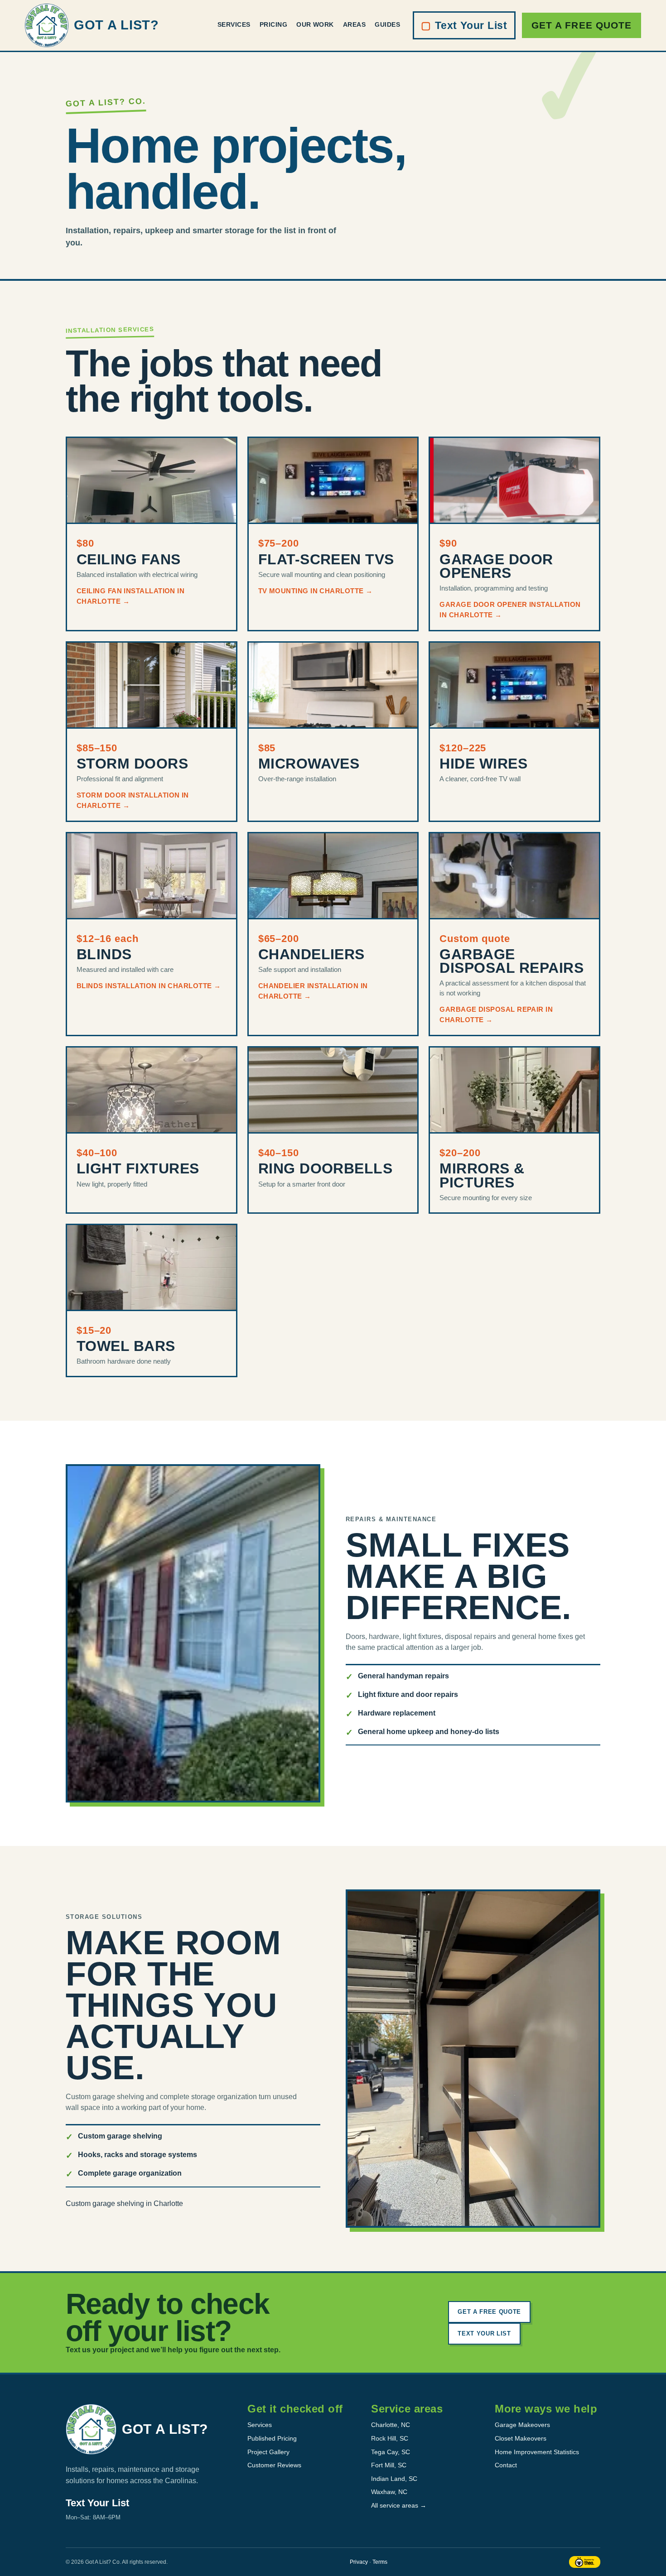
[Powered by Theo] (585, 2562)
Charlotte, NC (391, 2425)
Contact (506, 2465)
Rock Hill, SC (390, 2438)
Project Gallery (268, 2452)
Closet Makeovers (521, 2438)
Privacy (359, 2562)
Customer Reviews (274, 2465)
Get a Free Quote (582, 25)
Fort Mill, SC (389, 2465)
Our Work (315, 25)
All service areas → (399, 2505)
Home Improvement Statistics (537, 2452)
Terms (380, 2562)
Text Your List (464, 25)
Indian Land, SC (394, 2479)
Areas (354, 25)
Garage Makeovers (522, 2425)
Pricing (273, 25)
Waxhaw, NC (389, 2492)
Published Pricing (272, 2438)
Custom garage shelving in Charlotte (124, 2204)
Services (234, 25)
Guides (387, 25)
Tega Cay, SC (391, 2452)
